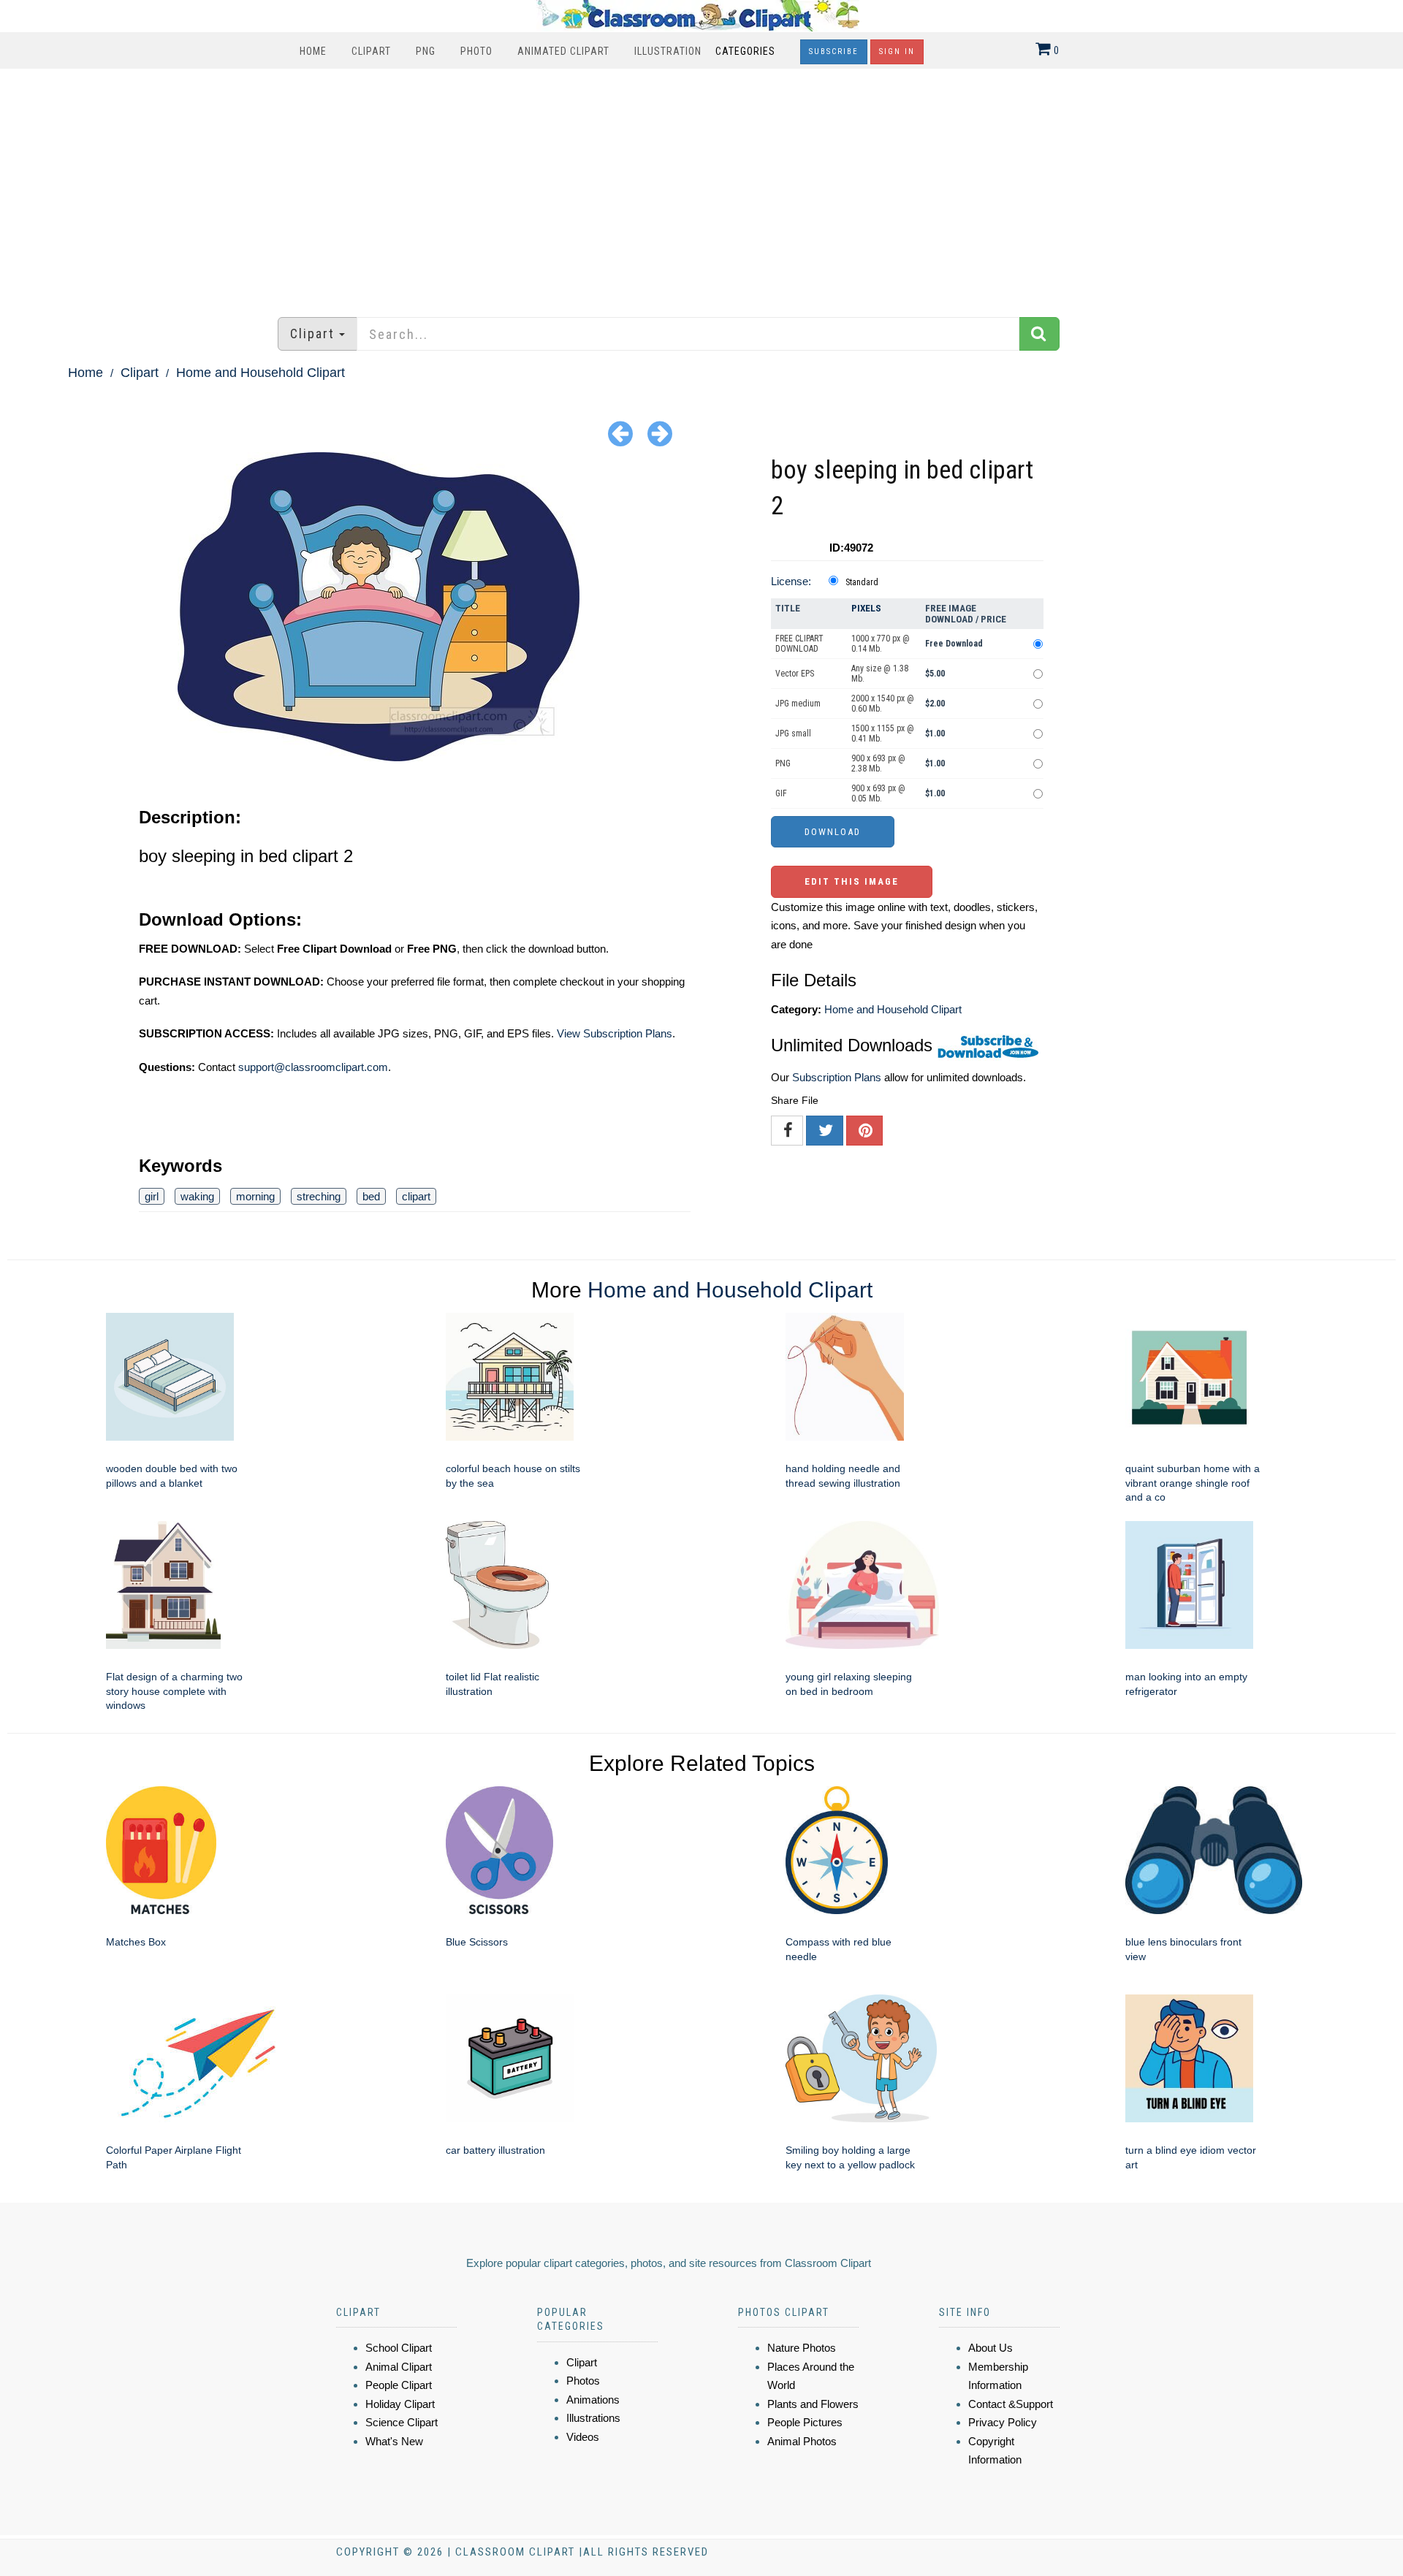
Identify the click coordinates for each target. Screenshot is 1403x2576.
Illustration (668, 51)
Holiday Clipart (400, 2404)
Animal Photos (802, 2441)
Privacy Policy (1003, 2422)
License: (791, 581)
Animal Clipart (399, 2367)
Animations (593, 2400)
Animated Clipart (563, 51)
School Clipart (399, 2348)
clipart (416, 1196)
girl (152, 1196)
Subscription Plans (837, 1077)
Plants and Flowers (813, 2404)
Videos (583, 2437)
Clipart (371, 51)
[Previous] (620, 433)
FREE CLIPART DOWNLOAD (799, 644)
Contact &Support (1011, 2404)
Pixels (866, 608)
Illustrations (593, 2418)
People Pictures (805, 2422)
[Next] (660, 433)
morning (255, 1196)
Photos (583, 2381)
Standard (862, 582)
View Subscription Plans (615, 1033)
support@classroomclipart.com (313, 1067)
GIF (781, 793)
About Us (991, 2348)
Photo (476, 51)
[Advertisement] (701, 186)
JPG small (793, 733)
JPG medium (798, 704)
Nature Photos (802, 2348)
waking (197, 1196)
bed (371, 1196)
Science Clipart (402, 2422)
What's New (394, 2441)
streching (319, 1196)
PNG (426, 51)
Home (313, 51)
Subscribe (834, 52)
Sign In (897, 52)
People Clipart (399, 2385)
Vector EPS (795, 674)
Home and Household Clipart (261, 373)
